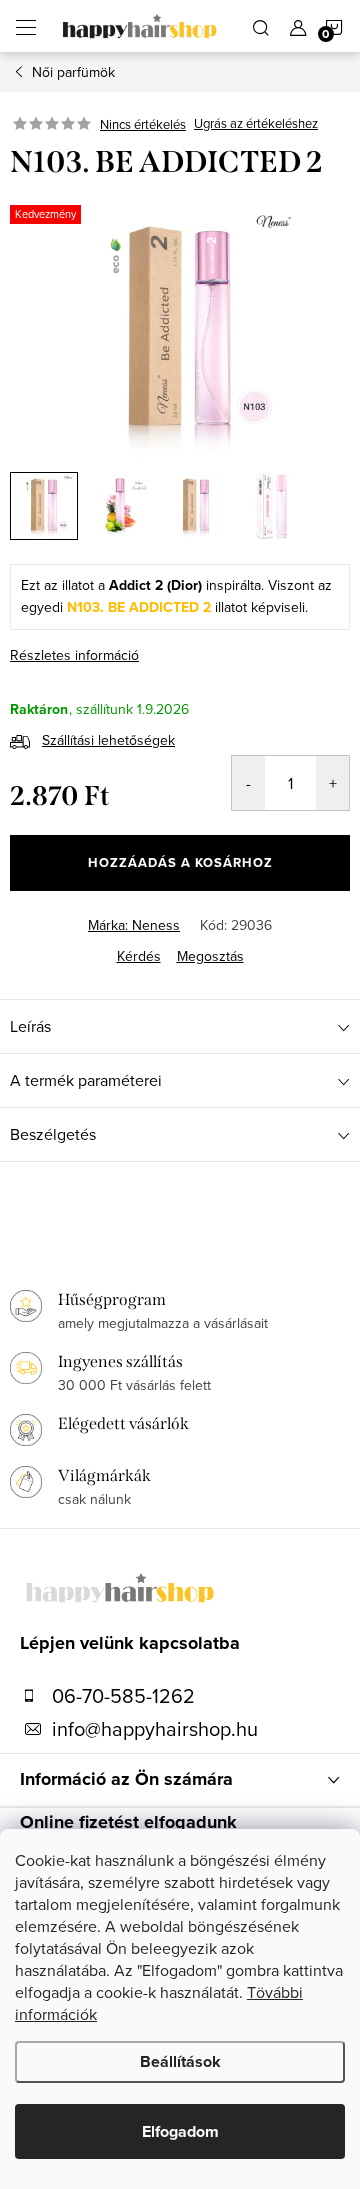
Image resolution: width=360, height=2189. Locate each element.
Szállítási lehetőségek (108, 740)
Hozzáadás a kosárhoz (180, 862)
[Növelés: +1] (332, 783)
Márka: (134, 925)
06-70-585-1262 (123, 1696)
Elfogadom (180, 2131)
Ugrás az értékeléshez (256, 124)
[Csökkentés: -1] (248, 783)
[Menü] (26, 26)
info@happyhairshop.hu (155, 1729)
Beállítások (180, 2061)
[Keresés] (261, 26)
